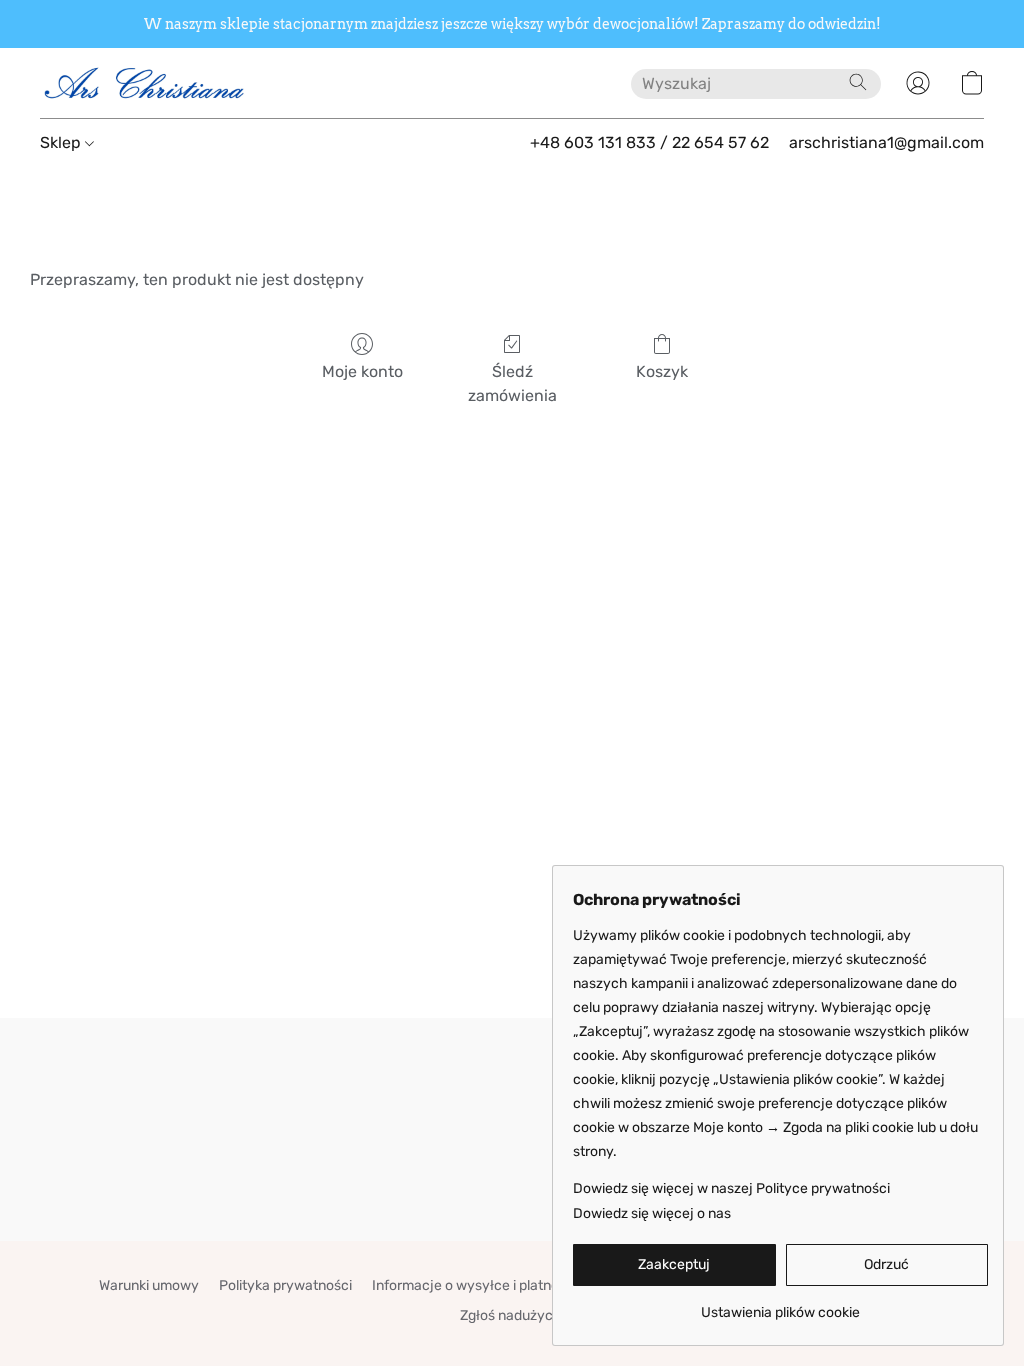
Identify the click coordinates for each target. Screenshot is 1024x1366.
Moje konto (362, 371)
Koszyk (662, 371)
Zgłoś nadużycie (512, 1315)
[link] (780, 1305)
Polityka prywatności (285, 1285)
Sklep (62, 142)
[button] (145, 83)
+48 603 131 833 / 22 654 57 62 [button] (649, 142)
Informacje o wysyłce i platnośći (474, 1285)
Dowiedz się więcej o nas (652, 1213)
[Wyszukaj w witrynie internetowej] (858, 82)
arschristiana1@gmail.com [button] (886, 142)
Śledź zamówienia (512, 383)
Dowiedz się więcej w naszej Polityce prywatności (731, 1188)
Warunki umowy (149, 1285)
